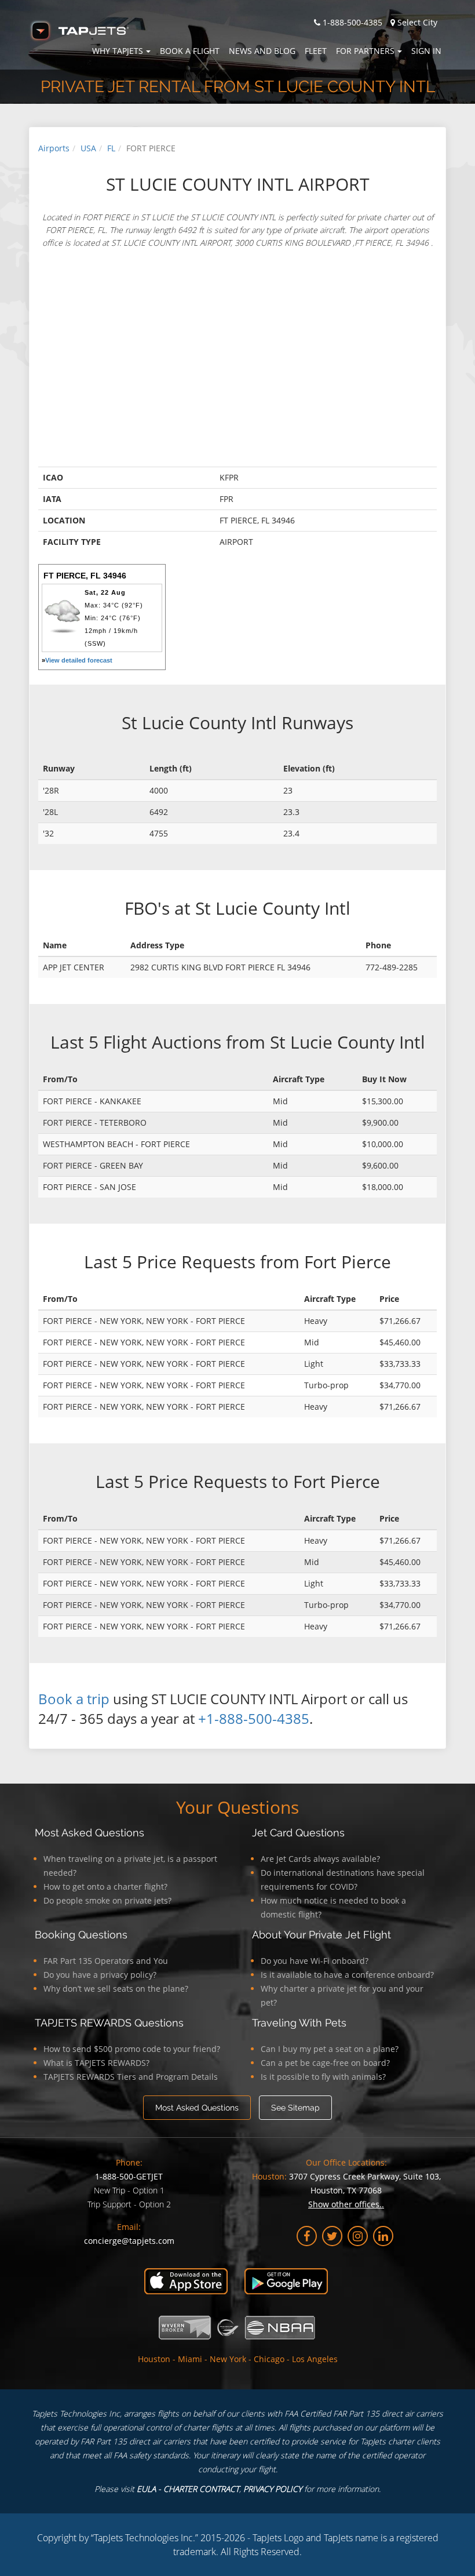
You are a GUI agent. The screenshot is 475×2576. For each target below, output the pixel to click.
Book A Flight (190, 51)
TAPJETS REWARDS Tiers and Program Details (131, 2077)
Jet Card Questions (298, 1833)
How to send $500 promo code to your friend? (132, 2049)
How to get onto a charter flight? (105, 1886)
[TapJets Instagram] (358, 2236)
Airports (54, 148)
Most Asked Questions (89, 1833)
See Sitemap (295, 2108)
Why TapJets (118, 51)
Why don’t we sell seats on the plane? (116, 1989)
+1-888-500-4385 (254, 1718)
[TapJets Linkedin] (383, 2236)
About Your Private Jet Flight (321, 1935)
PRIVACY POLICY (273, 2489)
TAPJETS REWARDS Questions (109, 2023)
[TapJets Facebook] (307, 2236)
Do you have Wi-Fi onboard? (315, 1961)
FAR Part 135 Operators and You (106, 1961)
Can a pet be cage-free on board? (325, 2063)
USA (88, 148)
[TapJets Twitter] (332, 2236)
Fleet (316, 51)
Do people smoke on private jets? (107, 1900)
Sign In (426, 51)
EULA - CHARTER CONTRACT (188, 2489)
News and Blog (262, 51)
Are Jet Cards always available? (320, 1859)
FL (111, 148)
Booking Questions (81, 1935)
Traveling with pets (299, 2023)
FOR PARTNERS (365, 51)
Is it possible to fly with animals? (323, 2077)
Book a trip (74, 1699)
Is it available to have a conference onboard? (347, 1975)
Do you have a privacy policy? (100, 1975)
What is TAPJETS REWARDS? (96, 2063)
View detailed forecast (79, 660)
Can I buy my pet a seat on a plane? (330, 2049)
